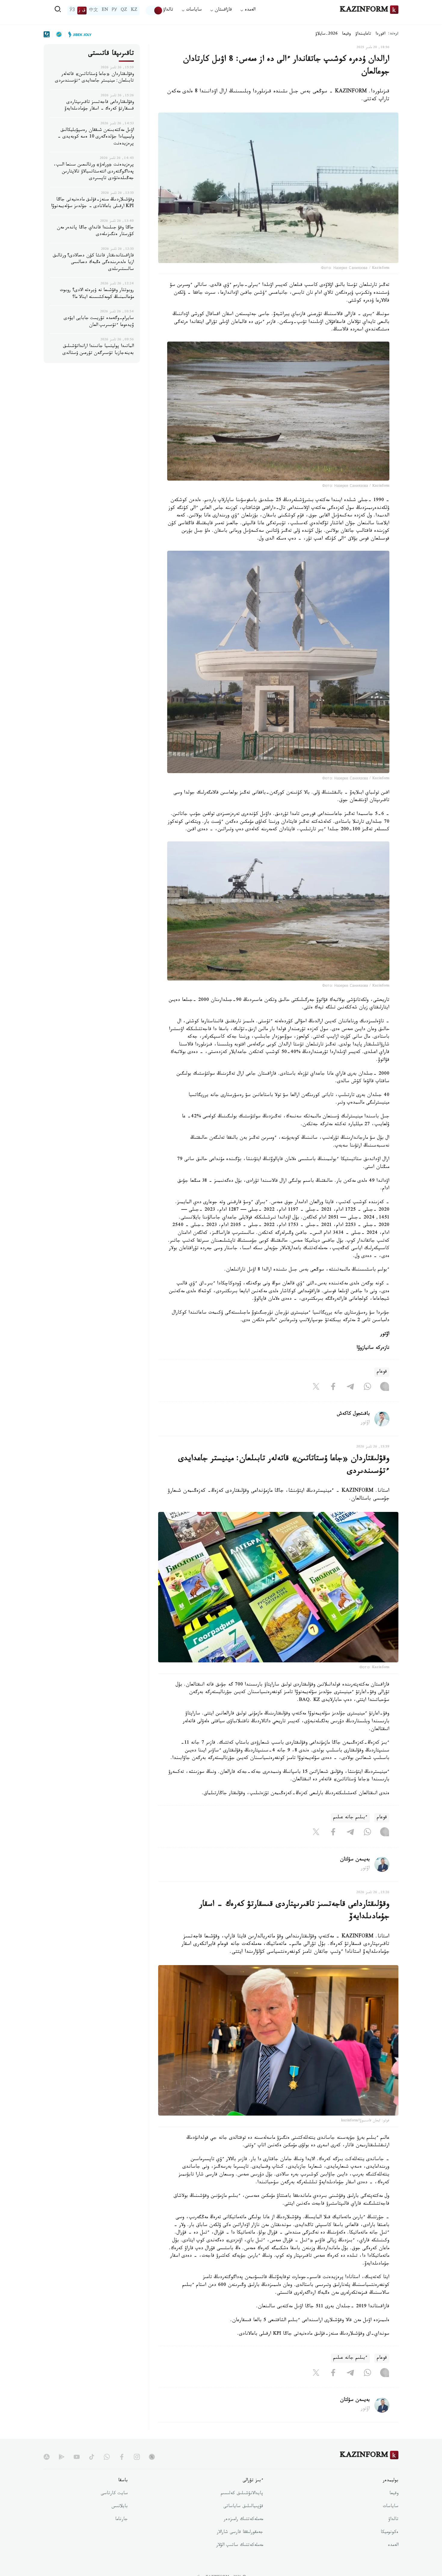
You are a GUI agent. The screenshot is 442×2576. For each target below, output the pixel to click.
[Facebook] (333, 1388)
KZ (134, 11)
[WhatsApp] (367, 1388)
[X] (316, 1388)
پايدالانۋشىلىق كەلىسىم (242, 2494)
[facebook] (122, 2457)
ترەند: (393, 34)
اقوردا (380, 34)
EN (105, 11)
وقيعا (347, 34)
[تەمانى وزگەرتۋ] (154, 11)
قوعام (382, 1372)
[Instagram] (385, 1388)
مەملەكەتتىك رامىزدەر (243, 2520)
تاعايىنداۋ (363, 34)
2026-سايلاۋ (327, 34)
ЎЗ (72, 11)
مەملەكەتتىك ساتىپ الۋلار (240, 2546)
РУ (114, 11)
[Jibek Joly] (78, 34)
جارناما (121, 2520)
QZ (124, 11)
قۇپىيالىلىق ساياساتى (243, 2507)
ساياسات (391, 2507)
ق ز (82, 11)
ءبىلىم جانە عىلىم (350, 1818)
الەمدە (393, 2546)
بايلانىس (120, 2507)
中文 (94, 11)
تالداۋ (168, 10)
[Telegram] (350, 1388)
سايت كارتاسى (114, 2494)
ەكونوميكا (390, 2533)
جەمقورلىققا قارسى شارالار (240, 2533)
